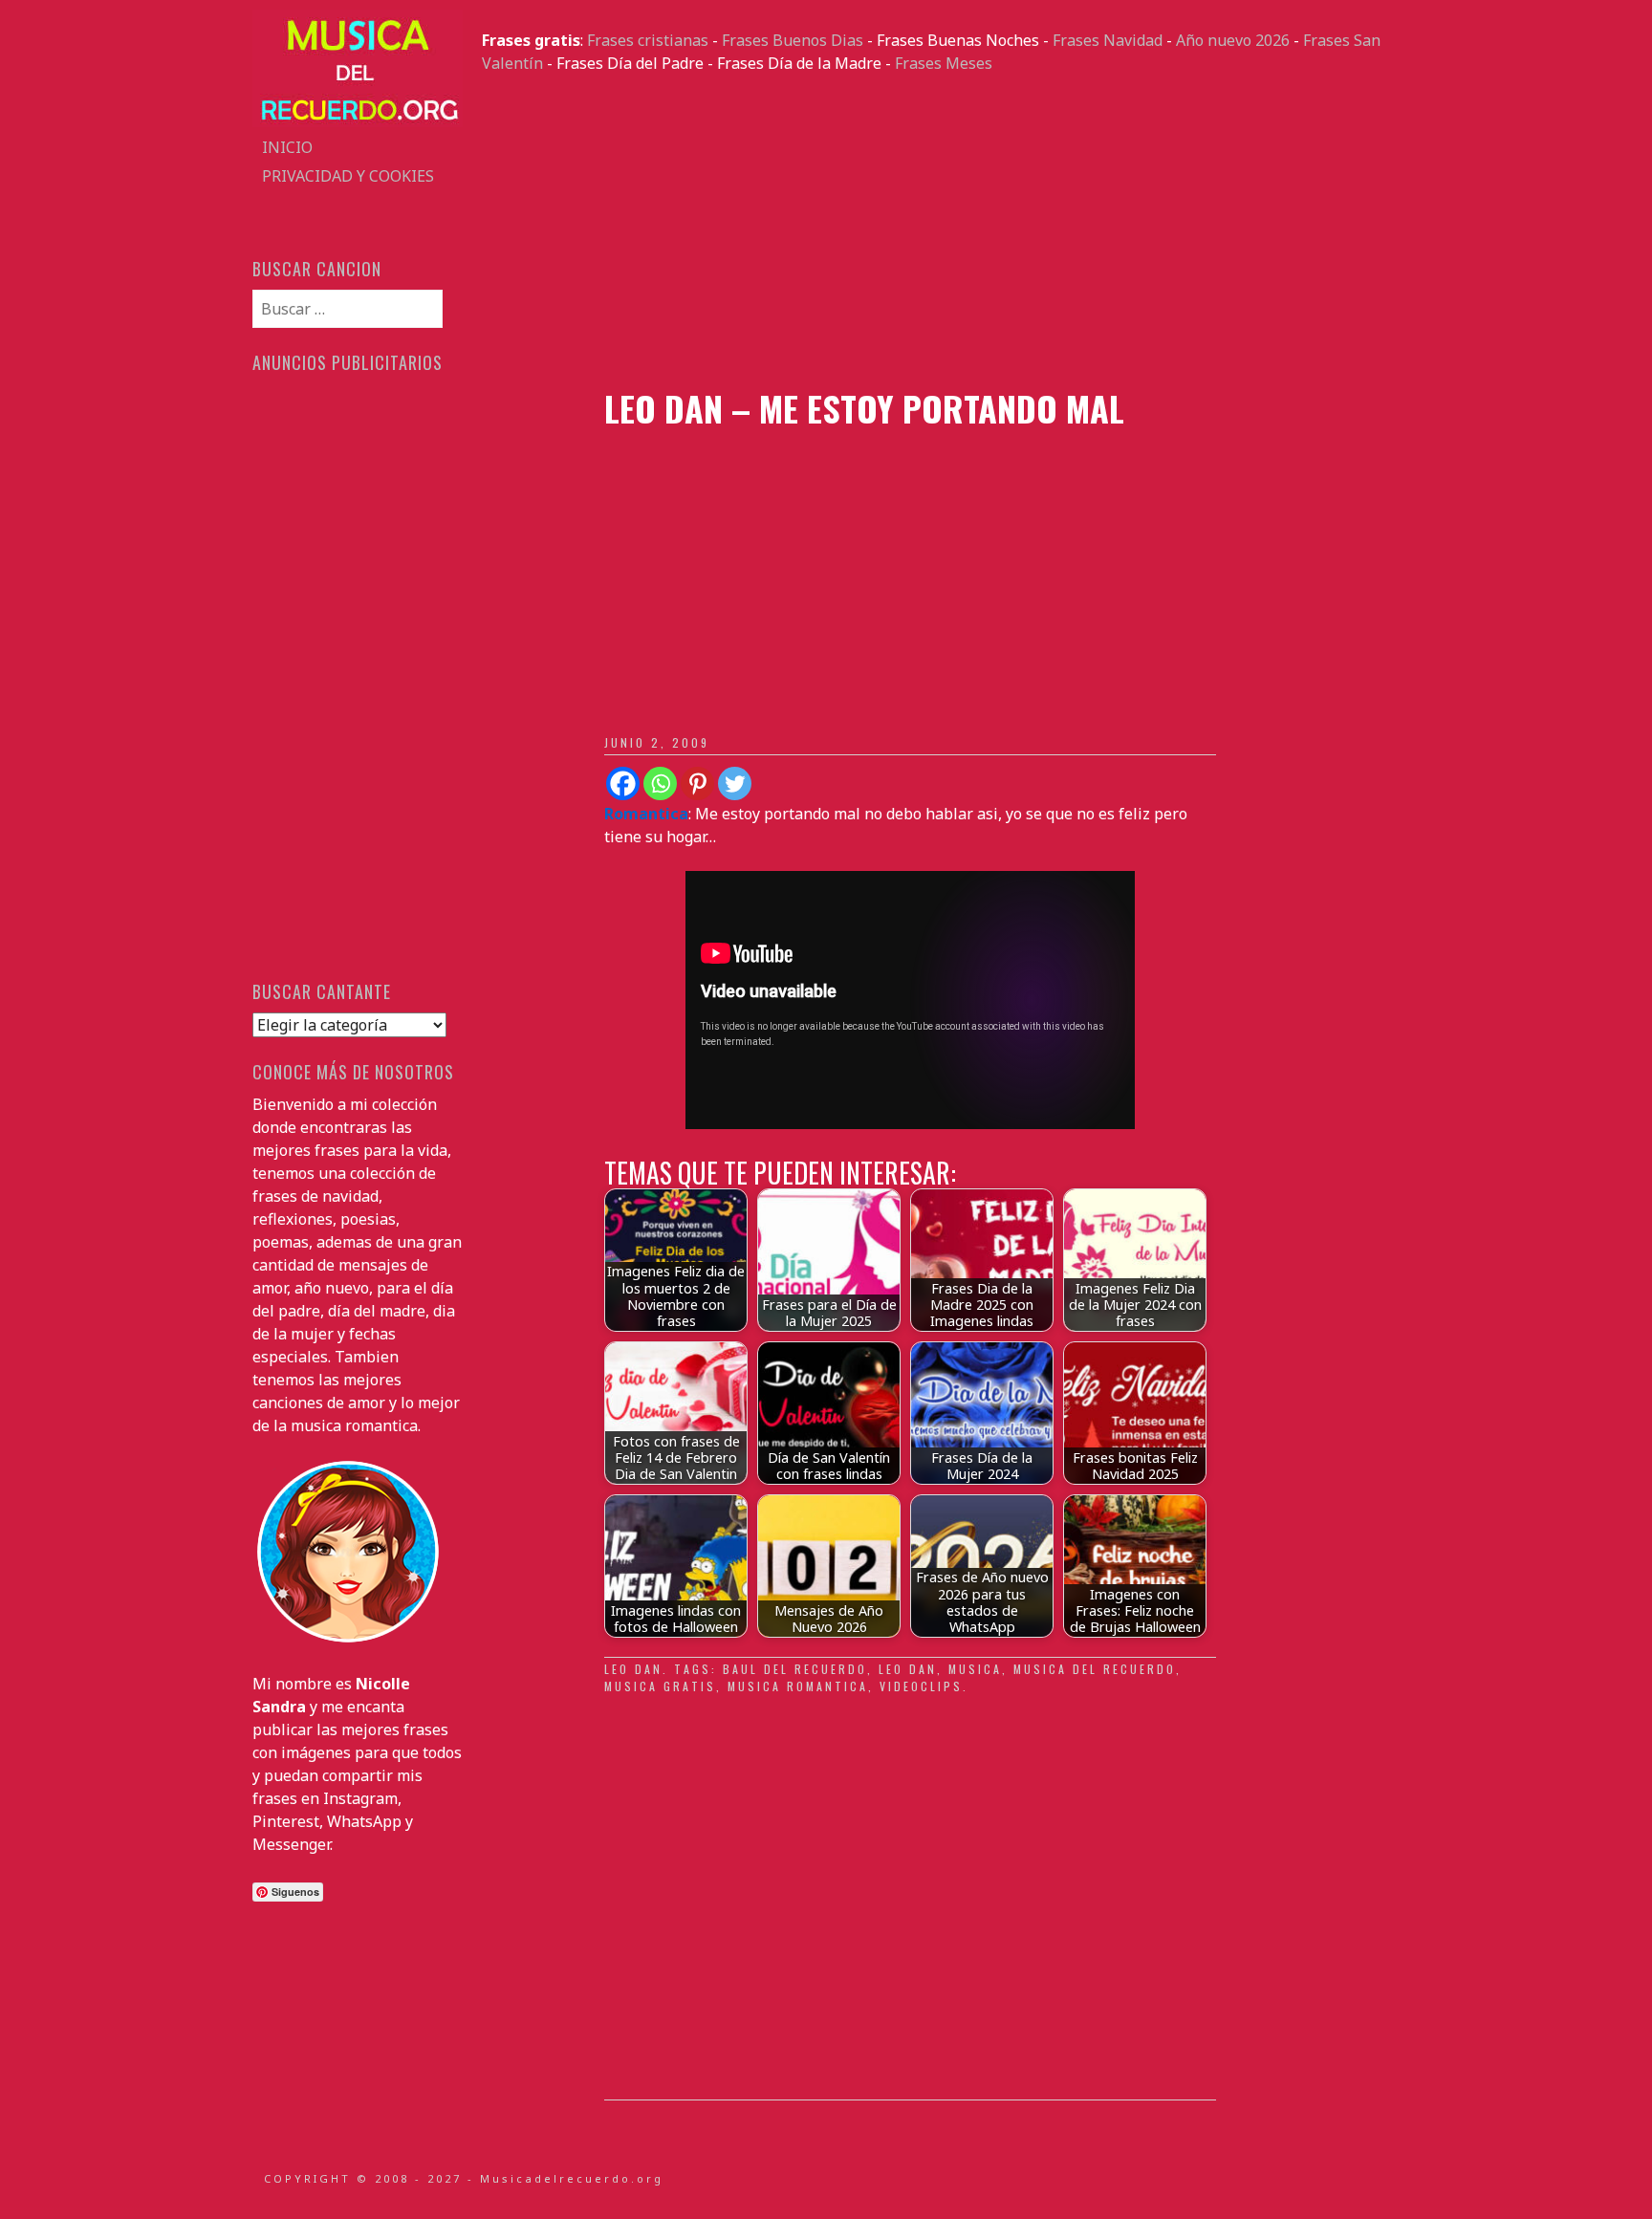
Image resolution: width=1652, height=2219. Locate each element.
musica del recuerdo (1095, 1669)
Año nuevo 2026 (1233, 40)
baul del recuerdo (795, 1669)
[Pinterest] (697, 783)
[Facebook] (623, 783)
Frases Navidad (1108, 40)
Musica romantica (798, 1686)
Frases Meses (944, 63)
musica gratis (660, 1686)
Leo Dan (633, 1669)
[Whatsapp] (660, 783)
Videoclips (921, 1686)
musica (975, 1669)
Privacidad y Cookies (348, 176)
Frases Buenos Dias (793, 40)
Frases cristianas (648, 40)
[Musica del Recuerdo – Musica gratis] (358, 121)
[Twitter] (735, 783)
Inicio (287, 147)
